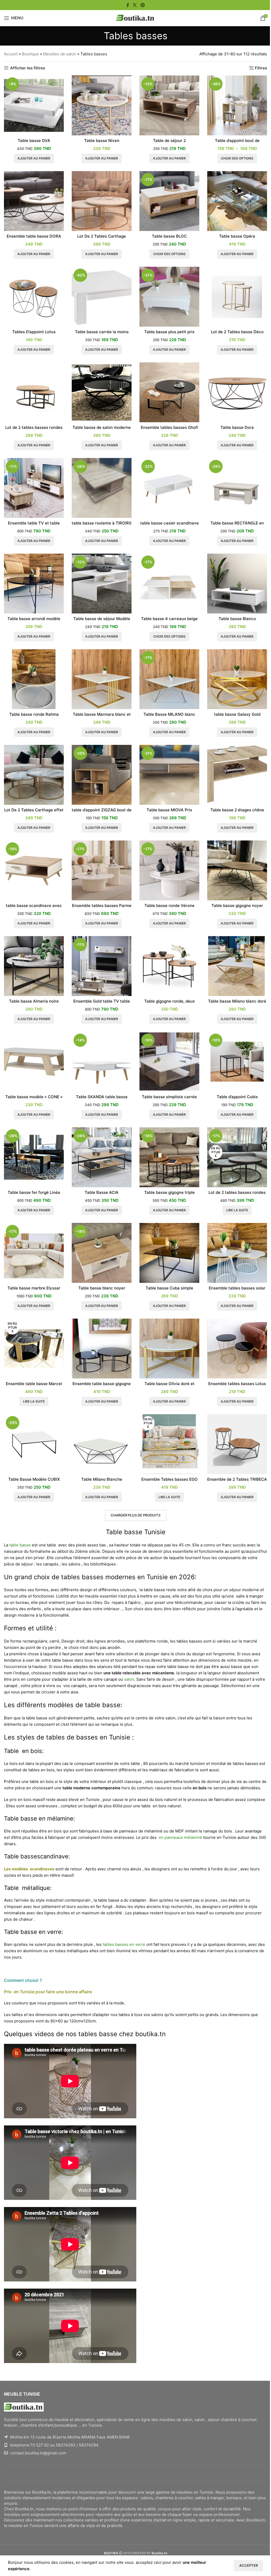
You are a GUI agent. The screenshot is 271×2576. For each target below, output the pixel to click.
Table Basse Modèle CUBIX (34, 1479)
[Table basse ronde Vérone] (169, 870)
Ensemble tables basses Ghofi (170, 427)
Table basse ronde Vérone (170, 906)
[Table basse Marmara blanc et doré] (102, 679)
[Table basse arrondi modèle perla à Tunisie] (34, 584)
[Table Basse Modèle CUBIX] (34, 1444)
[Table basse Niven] (102, 105)
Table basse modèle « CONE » (34, 1097)
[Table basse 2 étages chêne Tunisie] (237, 775)
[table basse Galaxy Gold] (237, 679)
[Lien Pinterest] (143, 5)
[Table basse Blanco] (237, 584)
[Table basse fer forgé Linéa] (34, 1157)
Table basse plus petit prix (169, 332)
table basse (20, 1545)
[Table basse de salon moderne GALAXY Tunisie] (102, 392)
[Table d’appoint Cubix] (237, 1062)
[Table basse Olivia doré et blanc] (169, 1349)
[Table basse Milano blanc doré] (237, 966)
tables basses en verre (124, 1944)
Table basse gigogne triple (170, 1192)
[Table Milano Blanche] (102, 1444)
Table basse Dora (237, 427)
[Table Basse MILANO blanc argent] (169, 679)
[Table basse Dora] (237, 392)
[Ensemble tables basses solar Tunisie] (237, 1253)
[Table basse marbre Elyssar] (34, 1253)
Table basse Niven (102, 141)
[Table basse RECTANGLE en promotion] (237, 488)
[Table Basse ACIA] (102, 1157)
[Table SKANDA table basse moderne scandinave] (102, 1062)
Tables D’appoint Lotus (34, 332)
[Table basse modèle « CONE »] (34, 1062)
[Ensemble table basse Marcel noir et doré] (34, 1349)
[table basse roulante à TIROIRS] (102, 488)
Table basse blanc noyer (102, 1288)
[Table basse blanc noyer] (102, 1253)
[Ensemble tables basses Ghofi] (169, 392)
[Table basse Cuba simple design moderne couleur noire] (169, 1253)
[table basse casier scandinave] (169, 488)
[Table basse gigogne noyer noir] (237, 870)
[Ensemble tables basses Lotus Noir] (237, 1349)
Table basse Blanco (237, 619)
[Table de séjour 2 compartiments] (169, 105)
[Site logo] (135, 18)
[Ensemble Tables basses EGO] (169, 1444)
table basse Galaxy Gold (237, 714)
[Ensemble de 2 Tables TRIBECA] (237, 1444)
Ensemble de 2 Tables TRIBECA (237, 1479)
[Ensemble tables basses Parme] (102, 870)
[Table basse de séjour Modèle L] (102, 584)
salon (129, 1679)
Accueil (11, 54)
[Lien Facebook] (128, 5)
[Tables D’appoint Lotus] (34, 297)
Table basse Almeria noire (34, 1001)
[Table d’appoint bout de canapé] (237, 105)
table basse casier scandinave (170, 523)
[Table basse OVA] (34, 105)
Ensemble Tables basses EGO (170, 1479)
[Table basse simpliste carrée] (169, 1062)
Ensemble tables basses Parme (102, 906)
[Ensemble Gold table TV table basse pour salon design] (102, 966)
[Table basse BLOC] (169, 201)
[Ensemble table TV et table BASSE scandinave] (34, 488)
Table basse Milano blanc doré (237, 1001)
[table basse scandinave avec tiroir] (34, 870)
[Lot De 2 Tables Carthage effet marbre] (34, 775)
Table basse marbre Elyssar (34, 1288)
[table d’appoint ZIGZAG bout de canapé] (102, 775)
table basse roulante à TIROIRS (102, 523)
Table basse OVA (34, 141)
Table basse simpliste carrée (169, 1097)
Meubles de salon (60, 54)
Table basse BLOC (169, 236)
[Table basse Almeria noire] (34, 966)
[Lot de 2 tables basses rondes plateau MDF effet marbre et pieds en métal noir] (237, 1157)
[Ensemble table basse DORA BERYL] (34, 201)
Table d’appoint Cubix (237, 1097)
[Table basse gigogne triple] (169, 1157)
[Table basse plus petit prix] (169, 297)
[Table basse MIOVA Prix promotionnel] (169, 775)
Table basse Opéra (237, 236)
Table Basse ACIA (102, 1192)
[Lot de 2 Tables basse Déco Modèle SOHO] (237, 297)
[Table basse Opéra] (237, 201)
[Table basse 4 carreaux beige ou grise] (169, 584)
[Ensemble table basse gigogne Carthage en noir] (102, 1349)
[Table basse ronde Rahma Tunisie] (34, 679)
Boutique (30, 54)
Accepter (249, 2565)
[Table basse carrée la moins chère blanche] (102, 297)
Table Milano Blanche (102, 1479)
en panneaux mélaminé (179, 1837)
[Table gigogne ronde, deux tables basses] (169, 966)
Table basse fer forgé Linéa (34, 1192)
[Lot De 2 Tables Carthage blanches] (102, 201)
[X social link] (135, 5)
